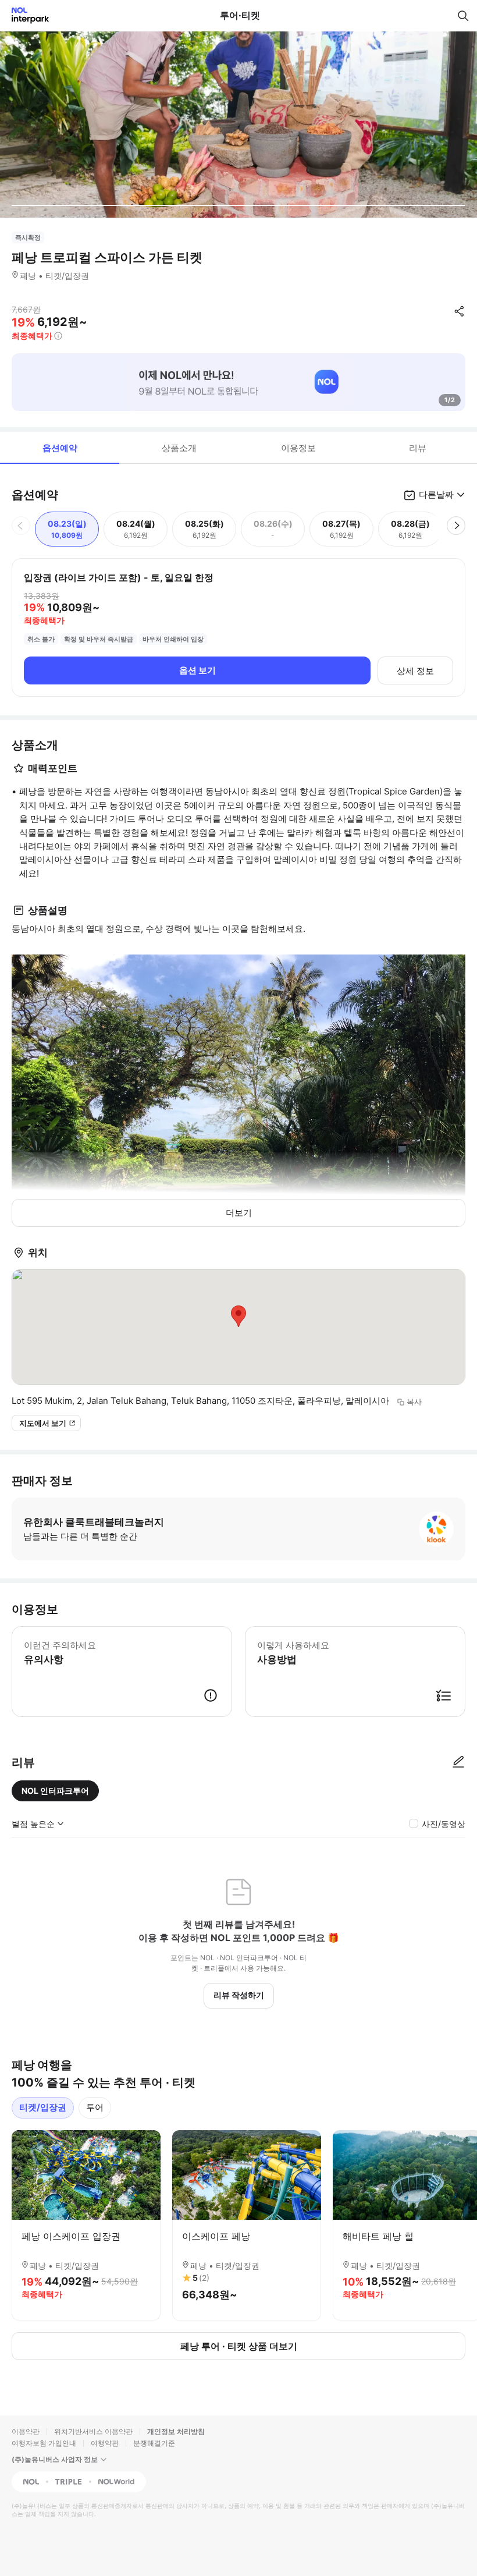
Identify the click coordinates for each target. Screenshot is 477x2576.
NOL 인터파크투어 (55, 1791)
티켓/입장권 (43, 2107)
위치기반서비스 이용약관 (93, 2431)
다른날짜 (436, 494)
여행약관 (105, 2443)
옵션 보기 (197, 670)
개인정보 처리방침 (176, 2431)
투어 (95, 2107)
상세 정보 (415, 671)
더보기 (239, 1213)
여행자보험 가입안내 (44, 2443)
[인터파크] (25, 15)
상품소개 (179, 448)
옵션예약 (60, 448)
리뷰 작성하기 (239, 1995)
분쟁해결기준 (154, 2443)
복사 (414, 1401)
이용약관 (26, 2431)
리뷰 (418, 448)
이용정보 (298, 448)
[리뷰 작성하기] (458, 1762)
